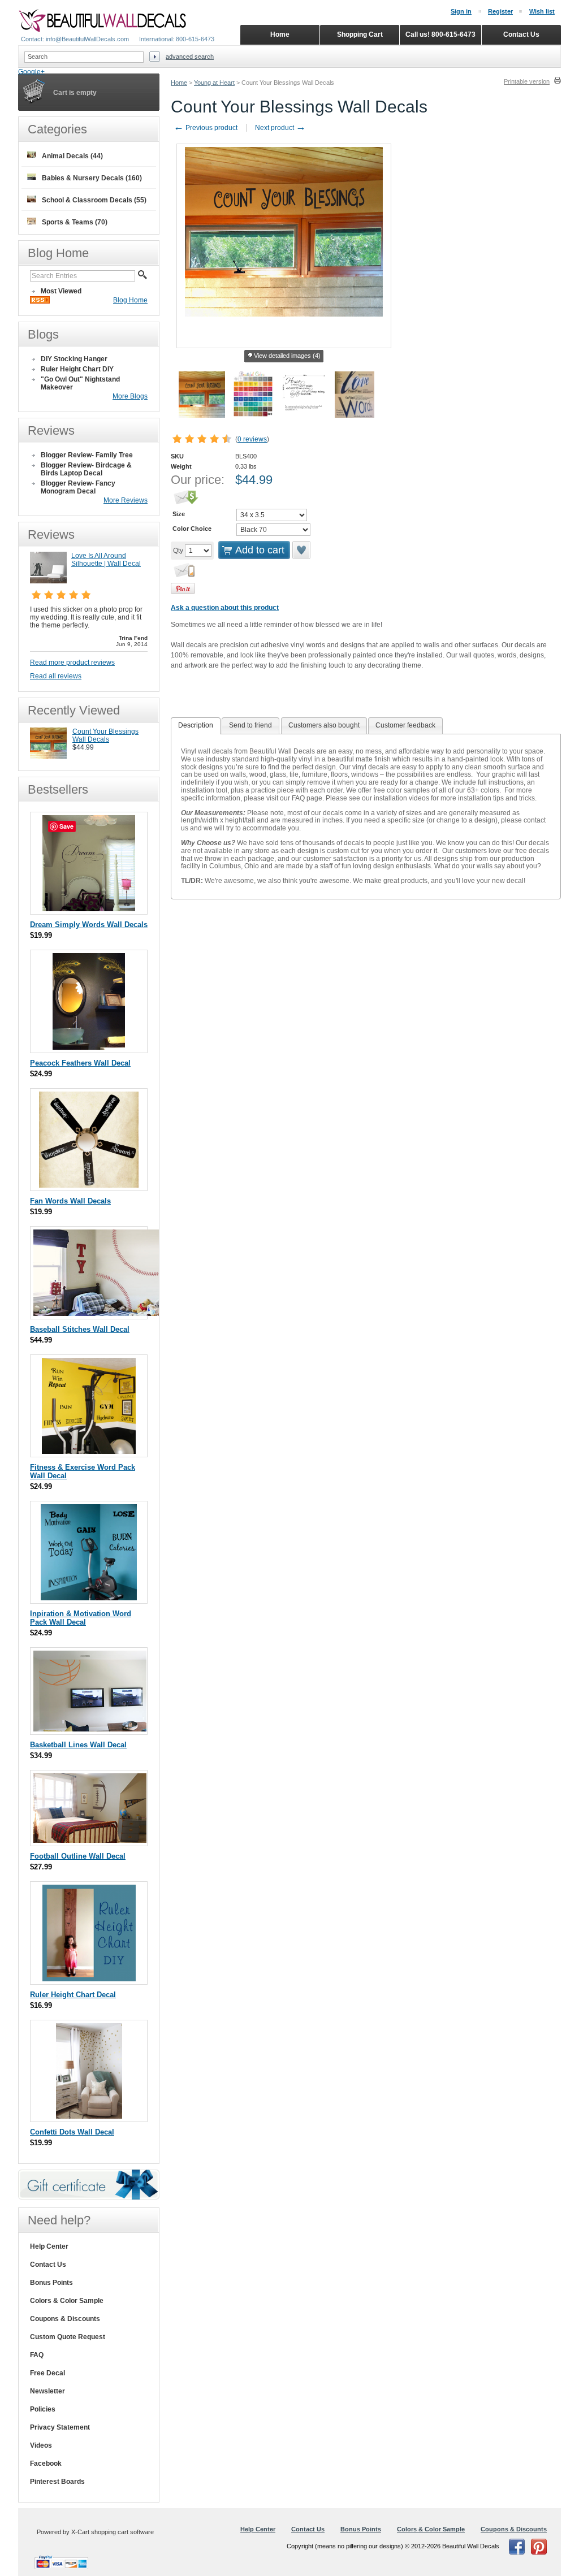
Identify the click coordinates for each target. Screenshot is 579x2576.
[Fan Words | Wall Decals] (89, 1185)
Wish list (542, 11)
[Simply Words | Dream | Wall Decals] (89, 909)
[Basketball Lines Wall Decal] (90, 1729)
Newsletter (47, 2391)
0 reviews (252, 439)
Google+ (31, 72)
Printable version (527, 81)
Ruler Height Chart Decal (73, 1995)
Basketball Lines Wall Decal (78, 1745)
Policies (43, 2409)
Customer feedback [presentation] (405, 725)
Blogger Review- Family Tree (87, 455)
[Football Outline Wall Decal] (90, 1840)
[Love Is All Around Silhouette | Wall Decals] (48, 581)
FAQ (37, 2355)
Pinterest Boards (57, 2482)
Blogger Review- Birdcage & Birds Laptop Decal (86, 469)
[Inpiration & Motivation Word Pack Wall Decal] (89, 1598)
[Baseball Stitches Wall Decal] (98, 1313)
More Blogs (130, 396)
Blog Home (130, 300)
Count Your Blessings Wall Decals (105, 735)
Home (179, 83)
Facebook (46, 2464)
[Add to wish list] (302, 550)
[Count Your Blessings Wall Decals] (48, 757)
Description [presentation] (196, 725)
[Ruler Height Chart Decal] (89, 1979)
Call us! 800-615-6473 (440, 34)
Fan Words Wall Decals (70, 1201)
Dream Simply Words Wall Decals (89, 925)
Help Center (49, 2246)
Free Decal (47, 2373)
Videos (41, 2445)
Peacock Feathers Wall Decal (80, 1063)
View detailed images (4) (287, 356)
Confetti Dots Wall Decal (72, 2132)
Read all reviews (56, 676)
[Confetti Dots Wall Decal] (89, 2116)
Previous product (206, 128)
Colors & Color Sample (67, 2301)
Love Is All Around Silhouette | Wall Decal (106, 560)
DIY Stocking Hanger (74, 359)
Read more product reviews (72, 663)
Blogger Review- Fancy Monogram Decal (78, 487)
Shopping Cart (360, 34)
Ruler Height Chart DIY (77, 369)
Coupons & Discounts (65, 2319)
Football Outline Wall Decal (78, 1856)
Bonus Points (51, 2283)
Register (500, 11)
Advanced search (190, 57)
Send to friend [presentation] (250, 725)
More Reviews (126, 500)
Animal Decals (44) (72, 156)
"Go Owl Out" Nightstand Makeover (80, 383)
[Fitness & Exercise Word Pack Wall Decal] (89, 1451)
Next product (280, 128)
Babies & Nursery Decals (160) (92, 178)
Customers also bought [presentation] (324, 725)
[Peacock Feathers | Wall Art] (89, 1047)
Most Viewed (61, 291)
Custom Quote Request (68, 2337)
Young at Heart (214, 83)
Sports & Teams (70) (75, 222)
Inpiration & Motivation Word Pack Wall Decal (81, 1618)
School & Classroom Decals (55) (94, 200)
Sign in (461, 11)
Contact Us (48, 2265)
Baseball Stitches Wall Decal (80, 1329)
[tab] (196, 726)
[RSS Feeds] (40, 301)
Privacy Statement (60, 2427)
